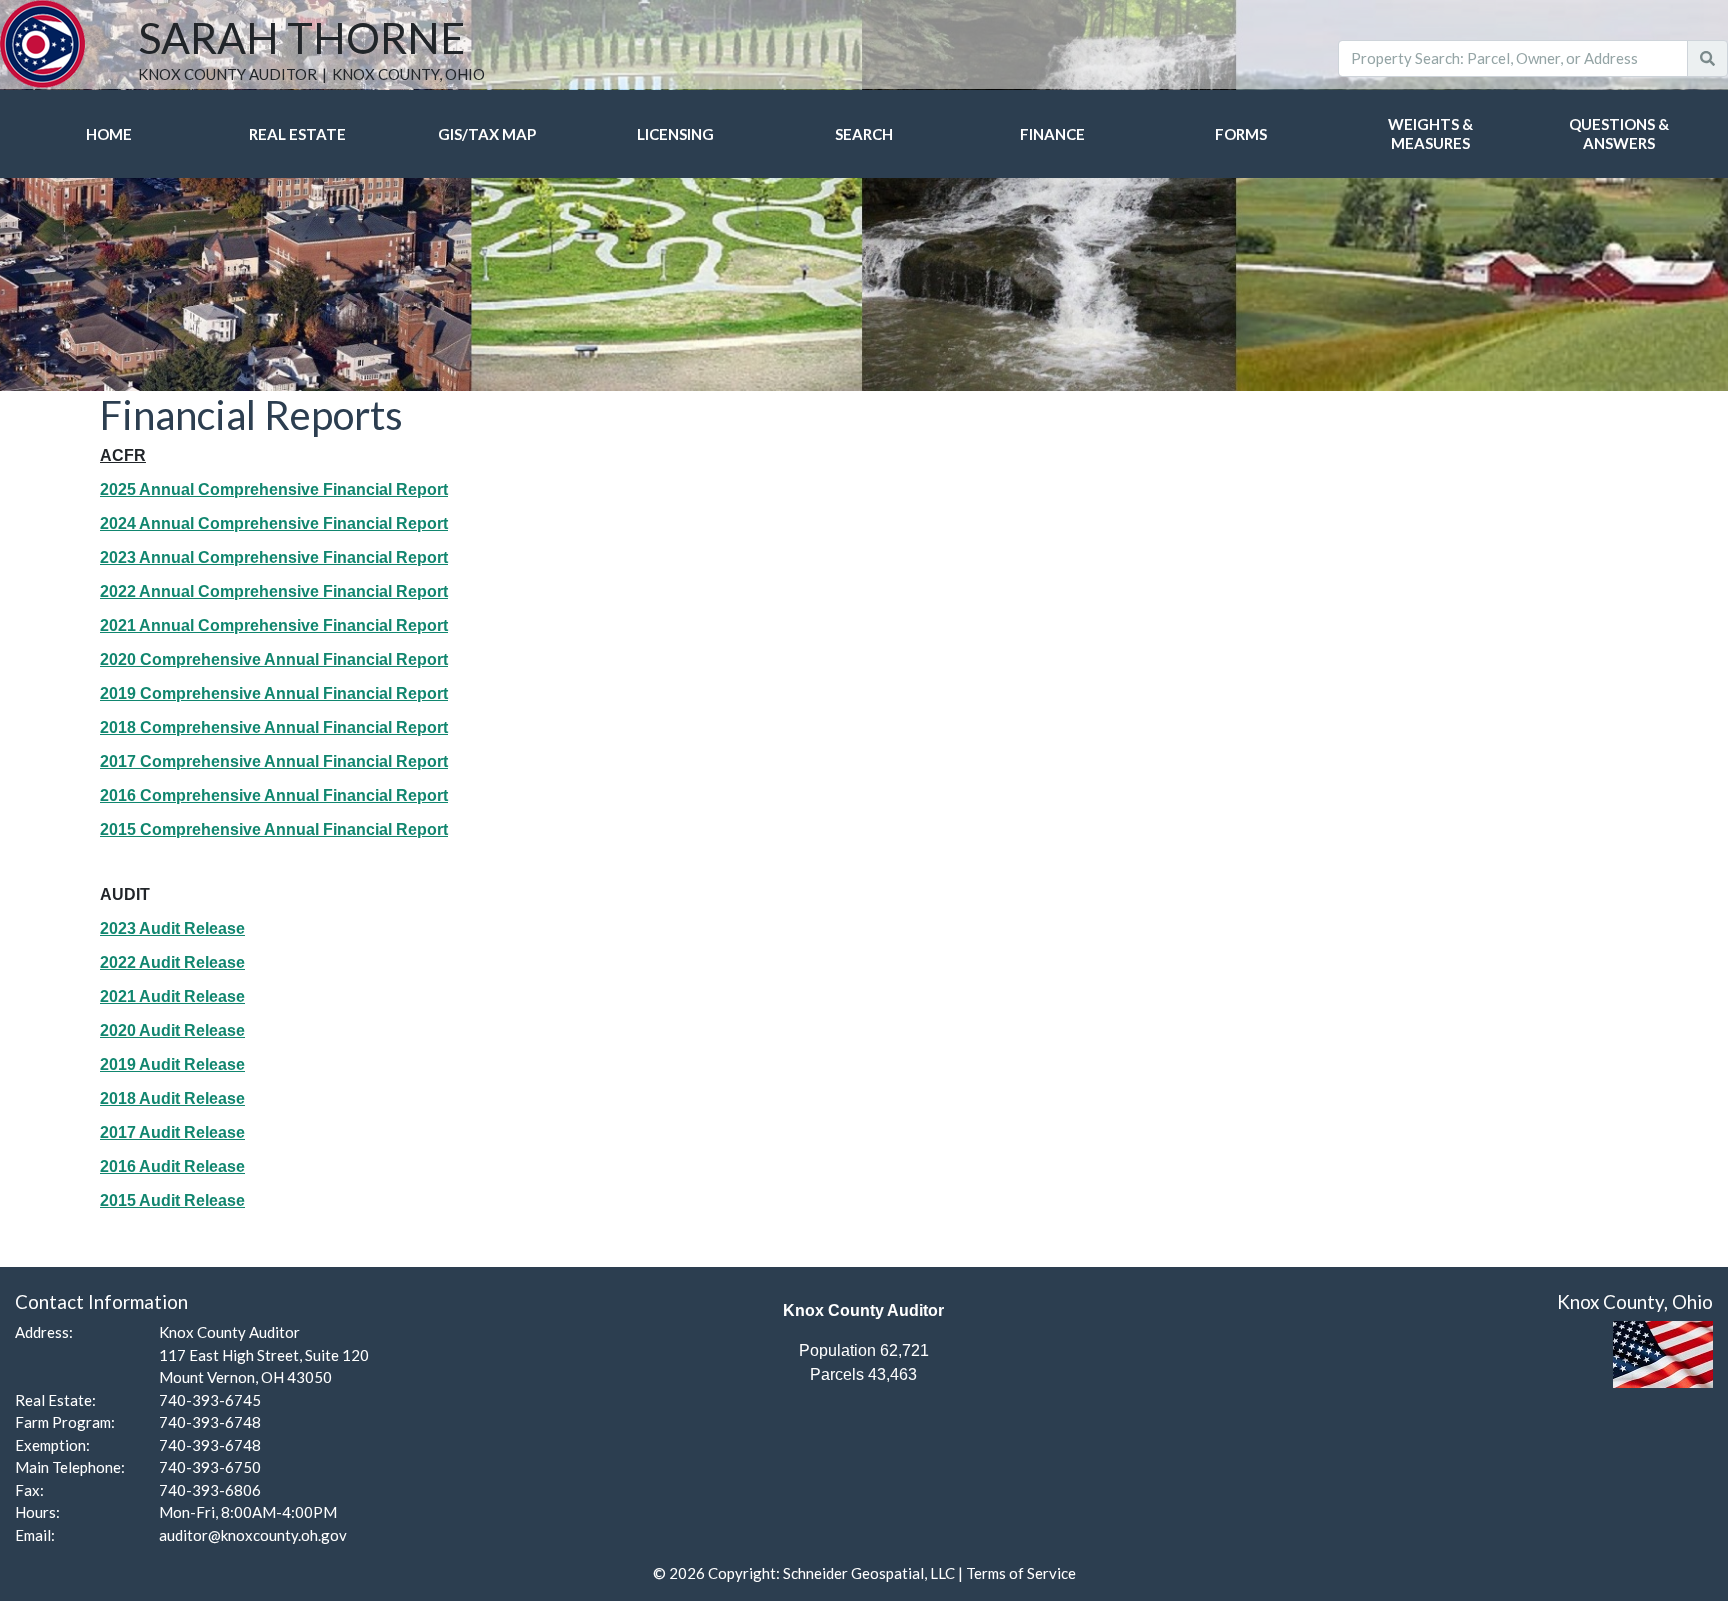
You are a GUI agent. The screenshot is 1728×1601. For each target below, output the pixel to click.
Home (109, 134)
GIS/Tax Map (487, 134)
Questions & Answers (1619, 133)
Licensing (675, 134)
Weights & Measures (1430, 133)
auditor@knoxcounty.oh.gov (253, 1535)
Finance (1052, 134)
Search (864, 134)
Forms (1241, 134)
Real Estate (297, 134)
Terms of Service (1021, 1573)
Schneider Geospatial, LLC (869, 1573)
